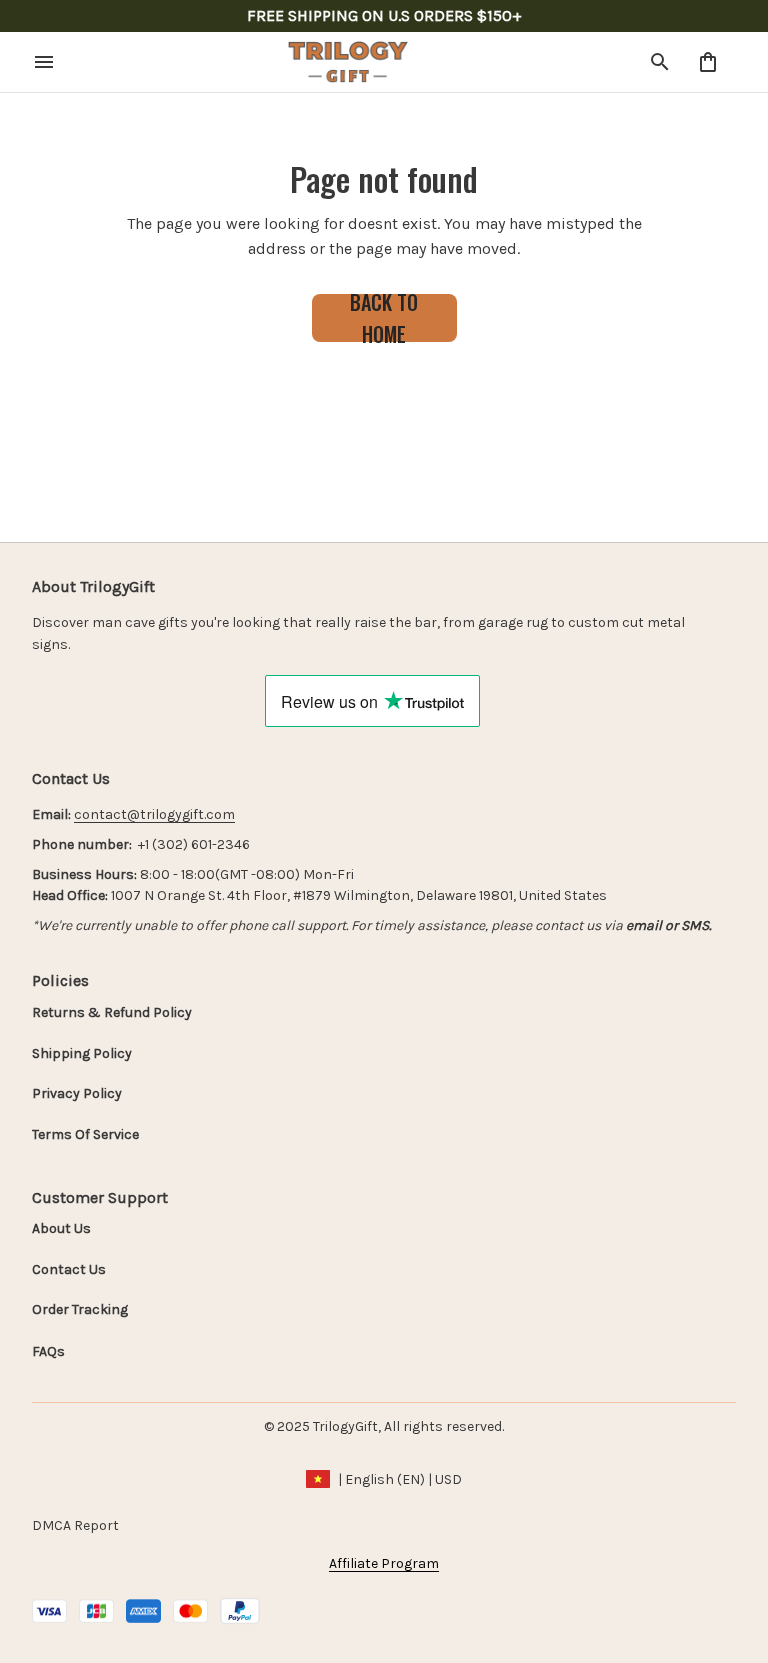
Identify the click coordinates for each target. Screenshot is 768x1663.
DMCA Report (75, 1525)
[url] (154, 815)
